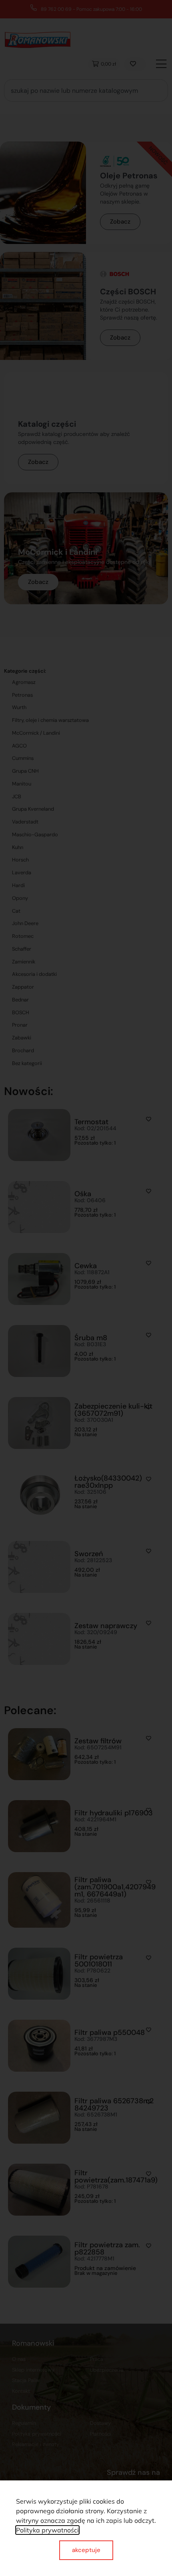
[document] (86, 1288)
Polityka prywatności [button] (47, 2530)
